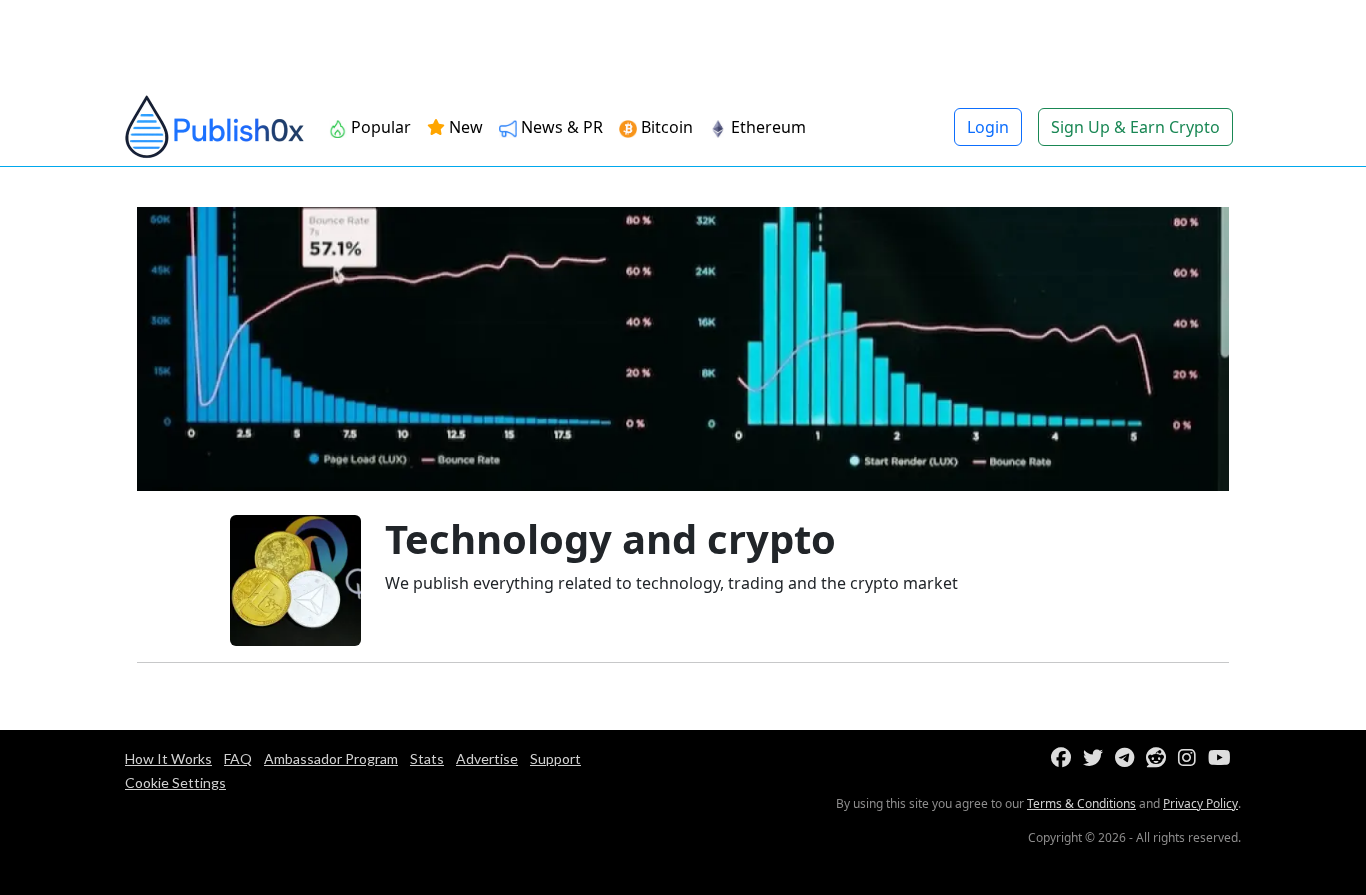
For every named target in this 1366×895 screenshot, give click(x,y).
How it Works (168, 758)
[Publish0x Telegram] (1128, 758)
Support (555, 758)
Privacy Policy (1200, 803)
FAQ (238, 758)
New (464, 127)
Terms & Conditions (1081, 803)
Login (988, 127)
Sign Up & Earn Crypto (1135, 127)
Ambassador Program (331, 758)
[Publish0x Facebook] (1065, 758)
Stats (427, 758)
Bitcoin (665, 127)
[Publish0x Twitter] (1097, 758)
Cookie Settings (175, 782)
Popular (379, 127)
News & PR (560, 127)
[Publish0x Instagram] (1191, 758)
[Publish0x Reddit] (1160, 758)
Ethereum (766, 127)
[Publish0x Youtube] (1223, 758)
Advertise (487, 758)
